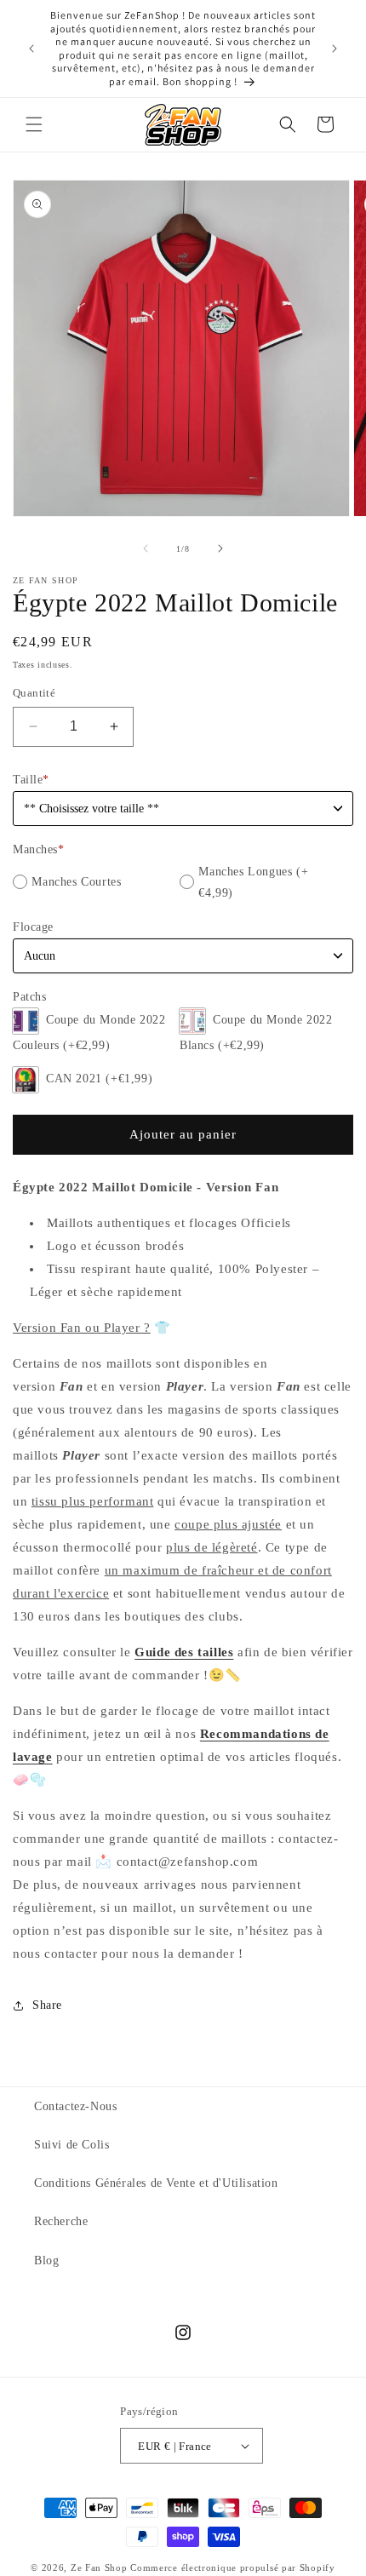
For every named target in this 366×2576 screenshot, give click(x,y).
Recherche (61, 2221)
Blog (46, 2260)
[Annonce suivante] (335, 49)
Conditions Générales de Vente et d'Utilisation (156, 2183)
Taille (31, 780)
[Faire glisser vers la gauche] (146, 548)
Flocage (33, 927)
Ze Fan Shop (99, 2567)
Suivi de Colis (71, 2145)
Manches (38, 849)
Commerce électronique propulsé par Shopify (232, 2567)
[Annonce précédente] (31, 49)
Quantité (34, 693)
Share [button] (47, 2005)
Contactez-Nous (75, 2106)
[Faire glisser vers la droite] (220, 548)
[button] (34, 124)
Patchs (29, 997)
